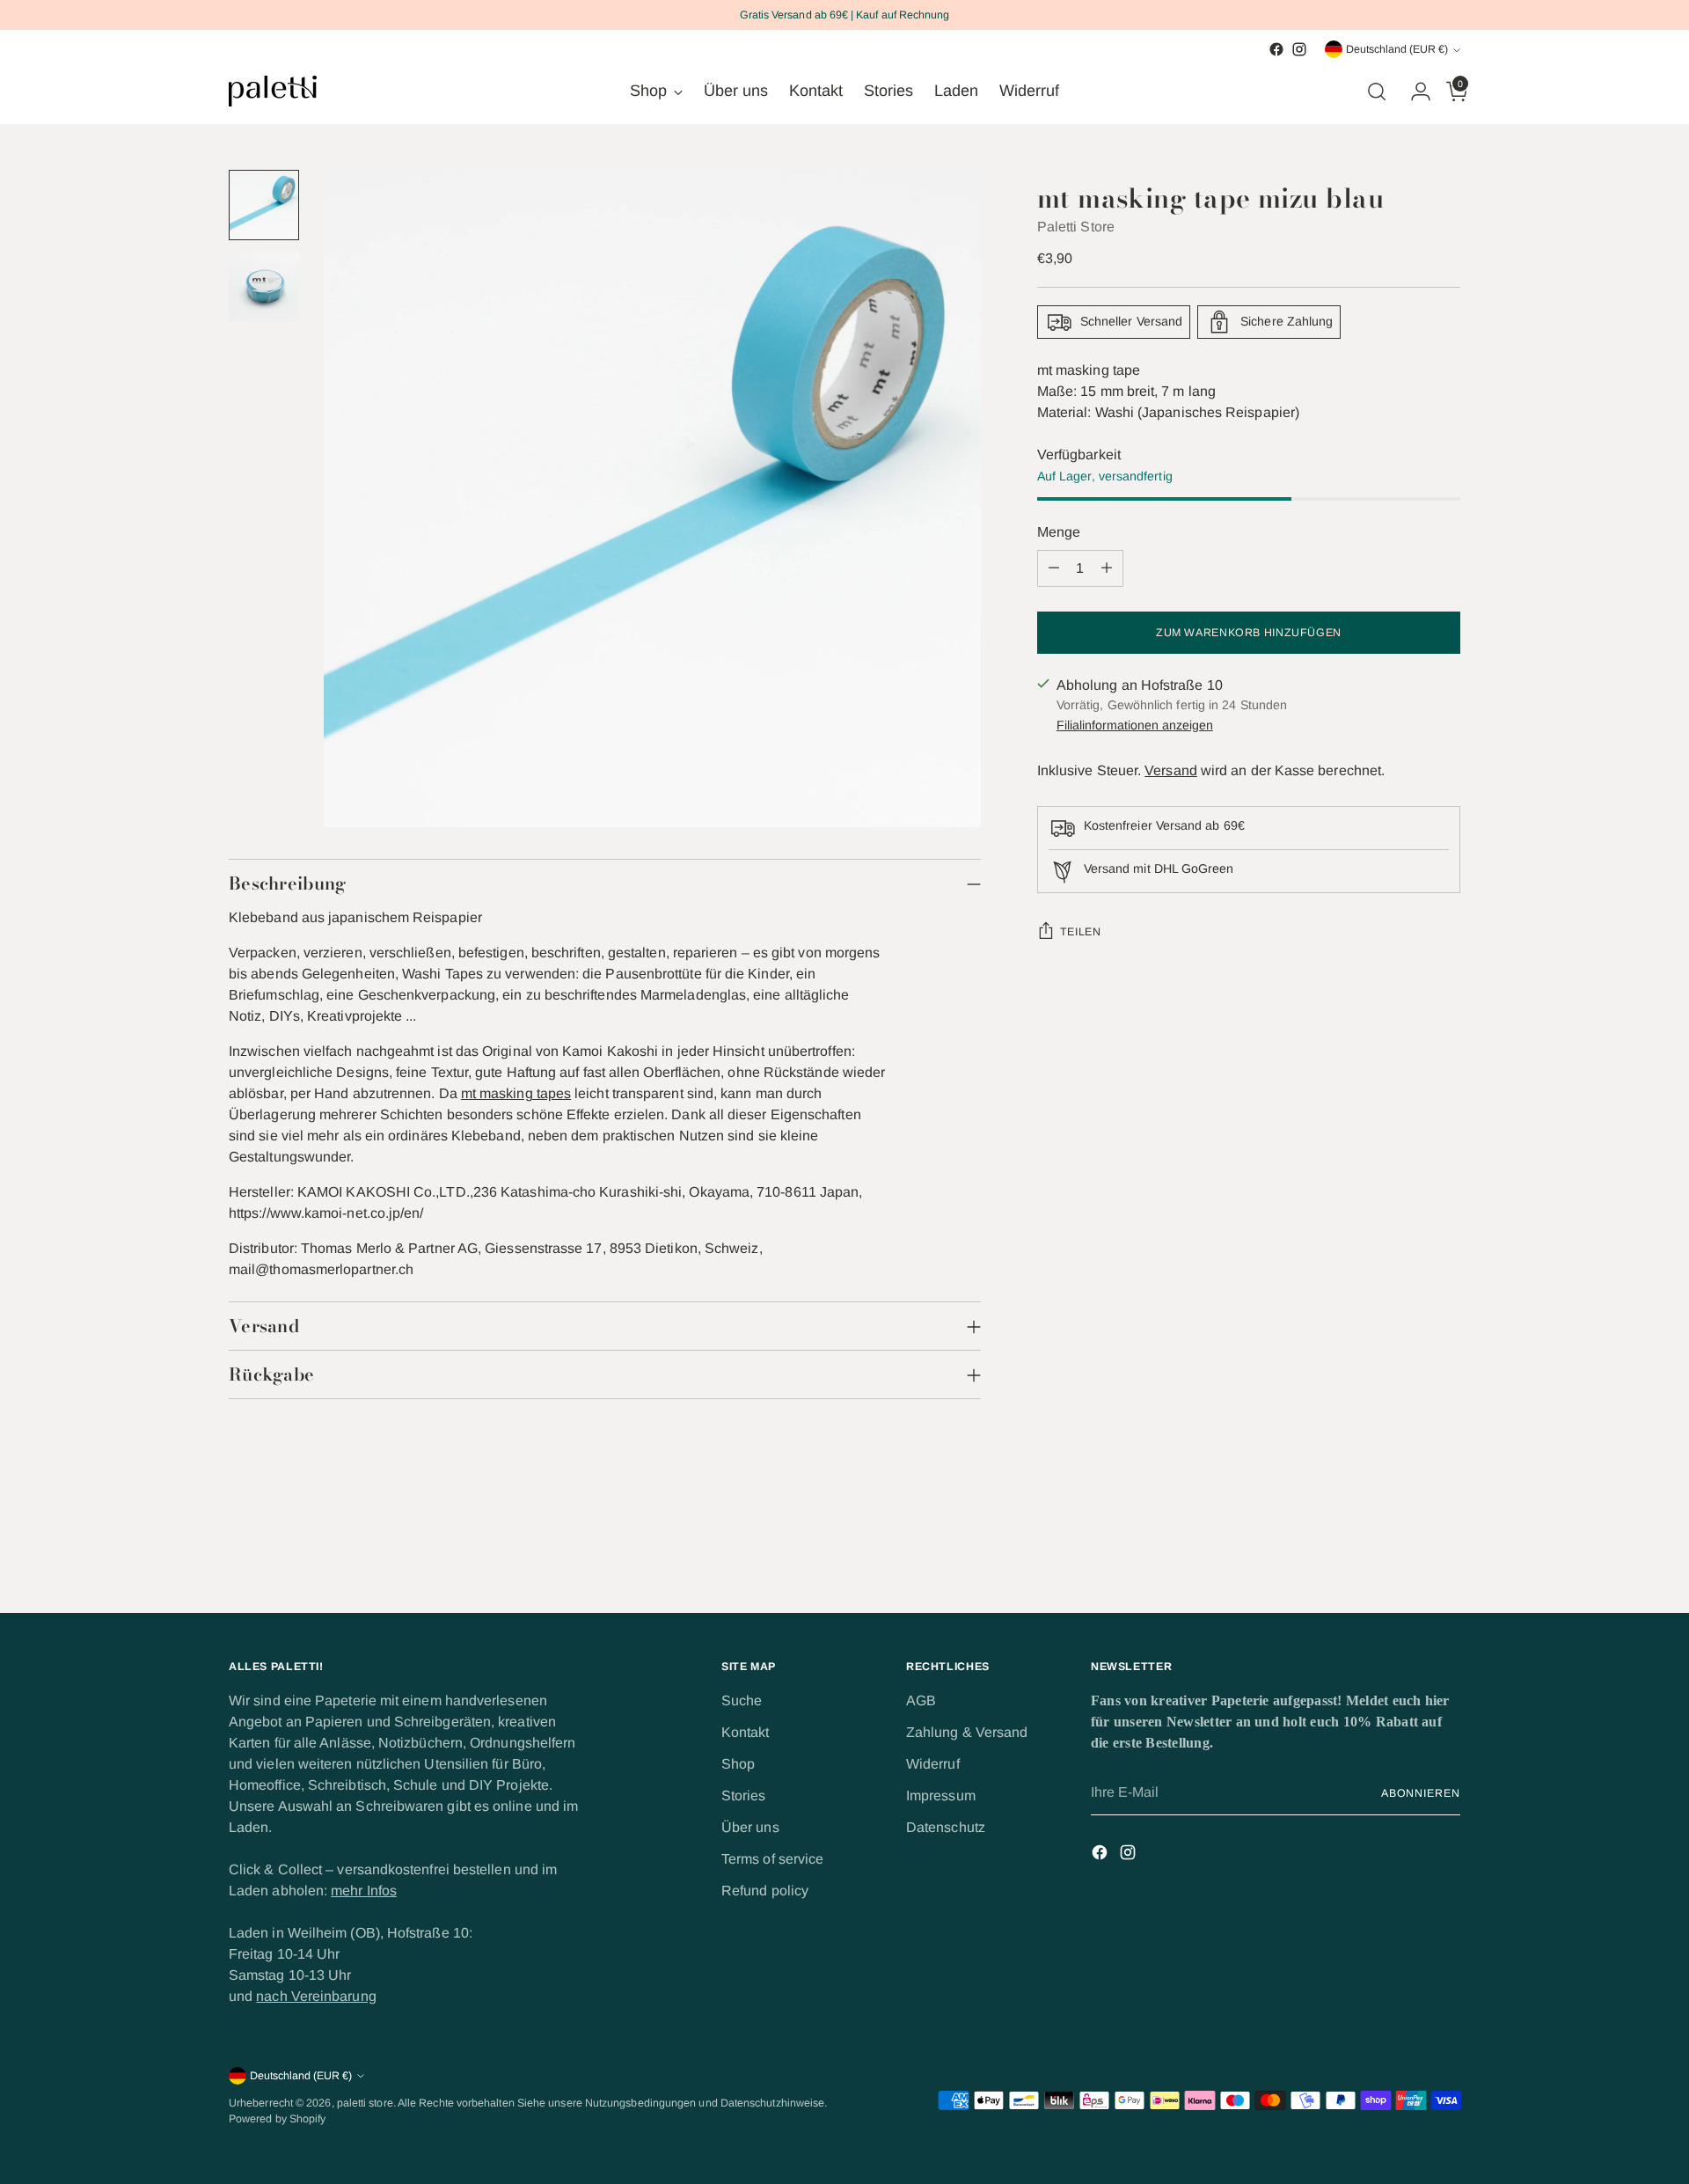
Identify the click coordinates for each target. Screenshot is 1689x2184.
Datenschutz (946, 1827)
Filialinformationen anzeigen (1135, 725)
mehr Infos (364, 1891)
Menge (1059, 532)
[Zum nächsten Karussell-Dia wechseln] (1445, 1551)
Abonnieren (1421, 1793)
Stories (744, 1796)
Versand (1171, 770)
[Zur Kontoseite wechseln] (1414, 92)
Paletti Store (1076, 227)
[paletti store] (273, 91)
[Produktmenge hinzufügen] (1107, 568)
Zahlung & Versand (967, 1732)
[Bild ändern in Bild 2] (264, 286)
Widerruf (933, 1764)
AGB (921, 1700)
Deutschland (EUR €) (1397, 49)
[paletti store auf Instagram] (1299, 49)
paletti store (365, 2103)
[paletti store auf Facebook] (1276, 49)
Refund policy (765, 1891)
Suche (742, 1700)
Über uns (750, 1827)
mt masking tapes (516, 1093)
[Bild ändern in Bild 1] (264, 205)
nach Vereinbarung (316, 1996)
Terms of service (772, 1859)
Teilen (1081, 932)
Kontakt (746, 1732)
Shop (738, 1764)
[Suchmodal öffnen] (1377, 92)
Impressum (941, 1796)
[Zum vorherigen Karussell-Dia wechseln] (1405, 1552)
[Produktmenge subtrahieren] (1054, 568)
